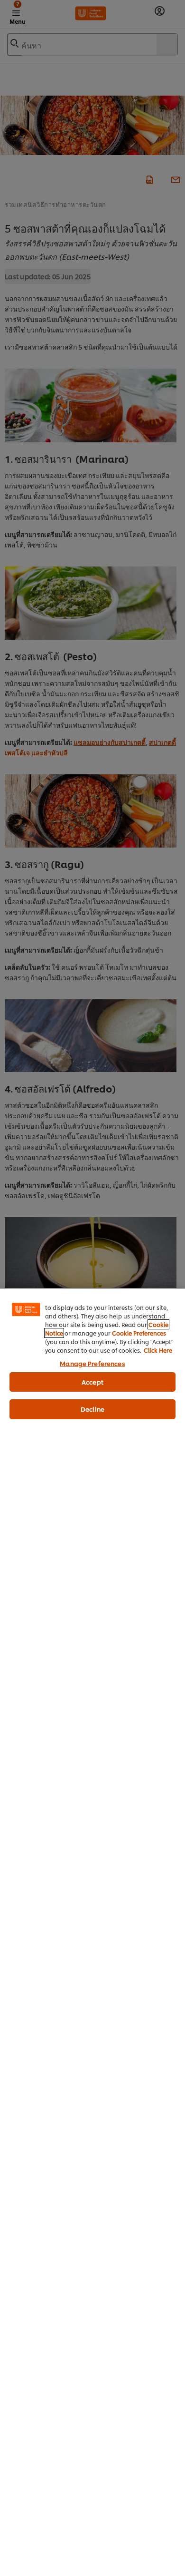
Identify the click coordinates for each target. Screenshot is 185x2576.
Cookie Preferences (139, 1333)
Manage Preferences (92, 1363)
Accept (92, 1382)
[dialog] (92, 1932)
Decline (92, 1409)
